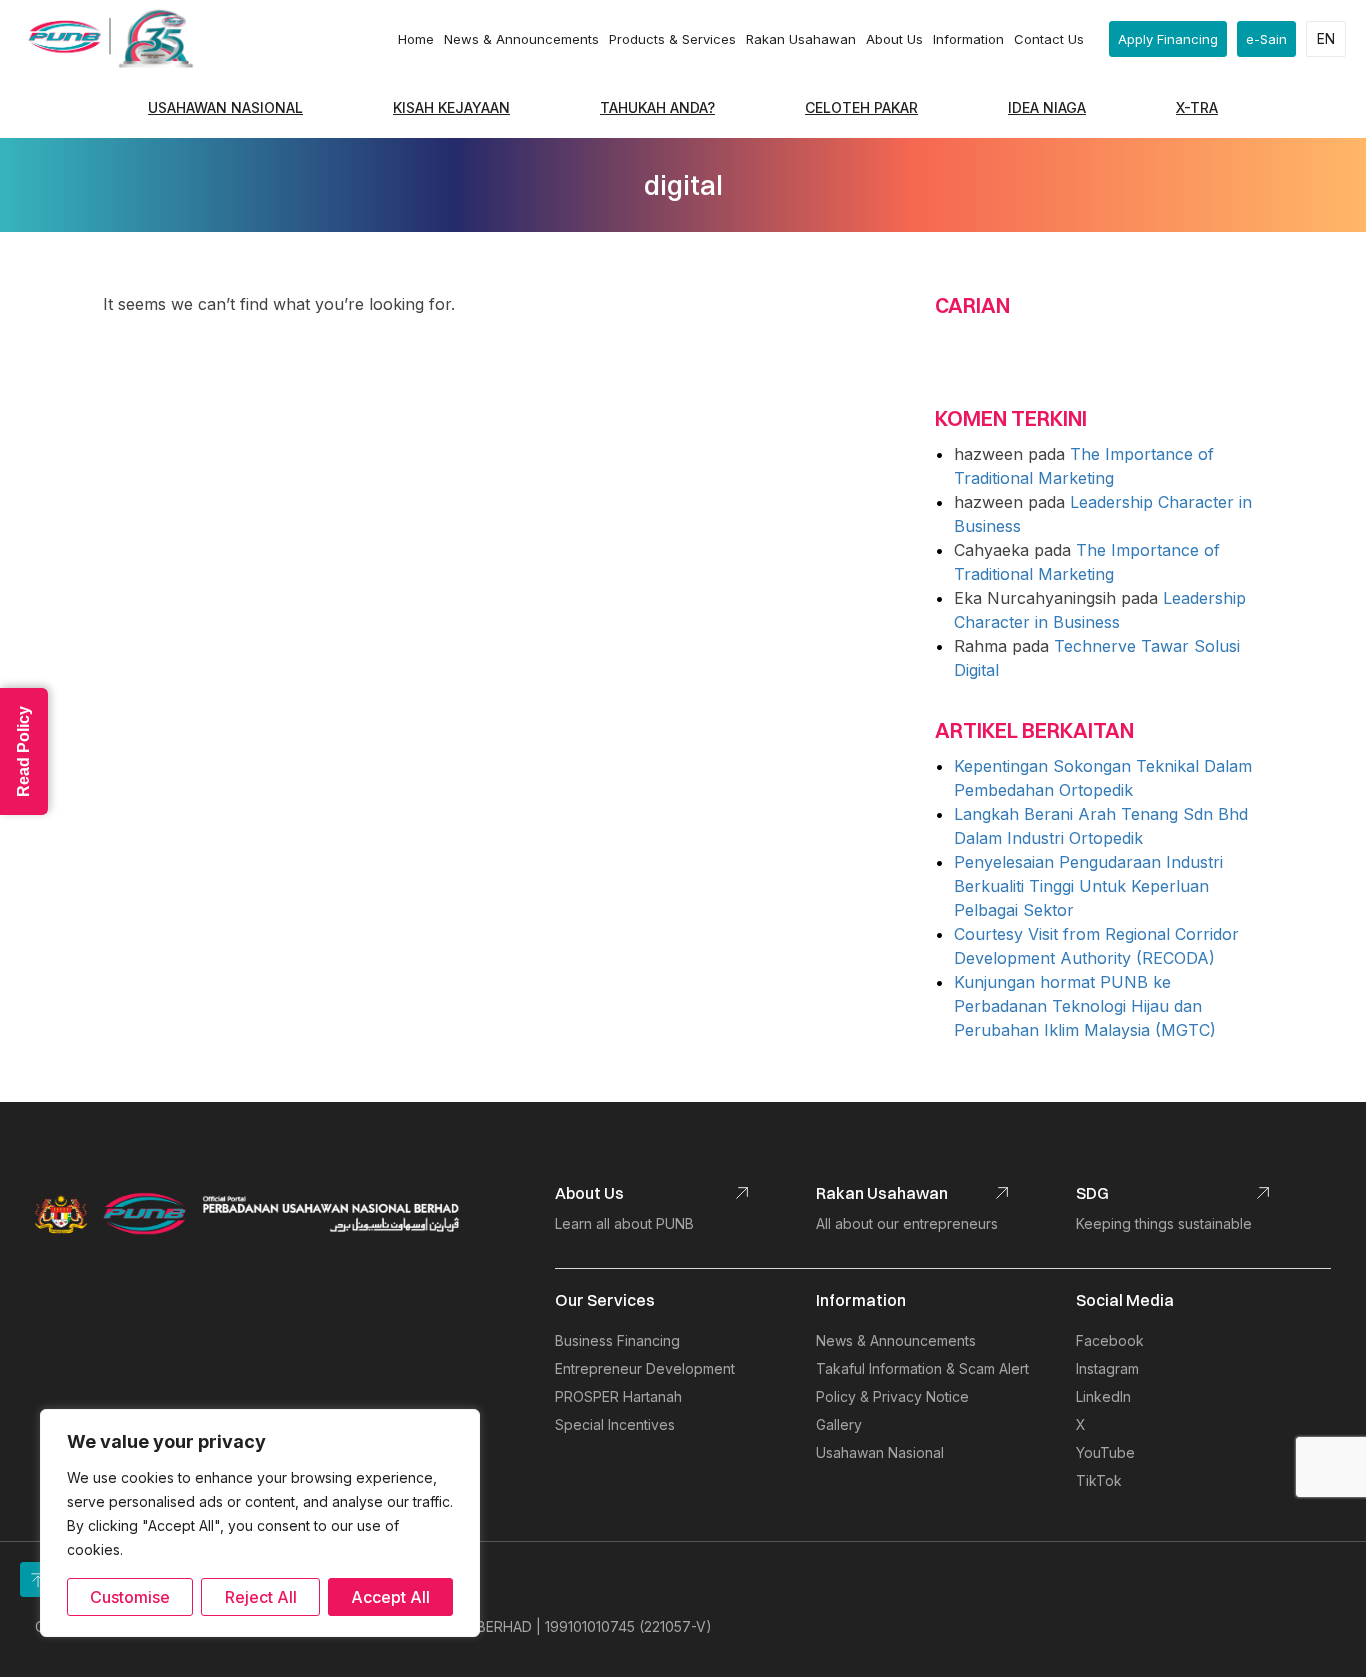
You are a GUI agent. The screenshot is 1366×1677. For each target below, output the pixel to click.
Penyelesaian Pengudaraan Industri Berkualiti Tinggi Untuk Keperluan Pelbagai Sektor (1088, 886)
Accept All (390, 1597)
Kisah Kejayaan (451, 107)
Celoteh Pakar (861, 107)
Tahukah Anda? (657, 107)
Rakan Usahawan (801, 39)
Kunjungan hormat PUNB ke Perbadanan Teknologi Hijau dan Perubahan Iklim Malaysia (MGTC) (1085, 1006)
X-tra (1197, 107)
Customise (130, 1597)
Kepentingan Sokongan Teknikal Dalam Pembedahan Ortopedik (1103, 778)
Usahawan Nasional (225, 107)
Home (416, 39)
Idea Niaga (1047, 107)
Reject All (261, 1597)
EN (1326, 38)
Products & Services (672, 39)
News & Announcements (521, 39)
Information (968, 39)
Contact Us (1049, 39)
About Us (894, 39)
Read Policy (23, 751)
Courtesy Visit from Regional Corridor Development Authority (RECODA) (1096, 946)
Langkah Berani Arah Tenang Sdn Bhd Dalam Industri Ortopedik (1101, 826)
